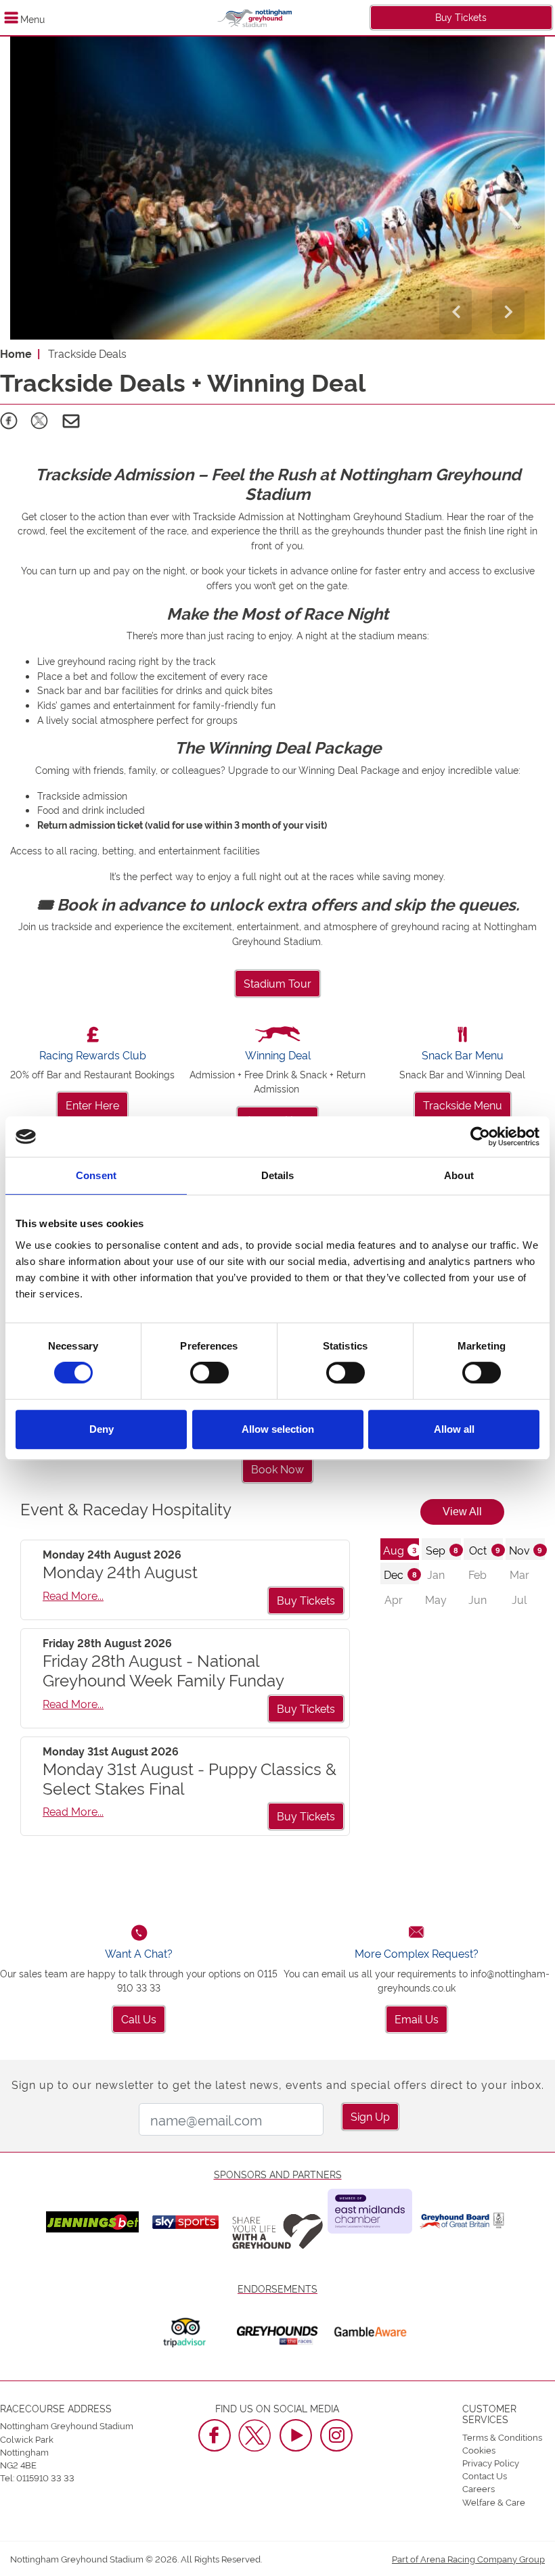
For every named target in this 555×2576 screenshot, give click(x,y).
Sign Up (370, 2116)
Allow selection (278, 1429)
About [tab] (459, 1175)
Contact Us (485, 2475)
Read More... (73, 1595)
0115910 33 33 (45, 2477)
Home (16, 353)
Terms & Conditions (502, 2437)
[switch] (209, 1373)
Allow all (454, 1429)
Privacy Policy (491, 2462)
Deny (102, 1429)
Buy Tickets (461, 17)
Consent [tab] (96, 1175)
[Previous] (456, 310)
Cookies (479, 2449)
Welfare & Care (494, 2502)
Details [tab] (278, 1175)
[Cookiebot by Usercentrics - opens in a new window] (480, 1136)
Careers (479, 2488)
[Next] (508, 310)
